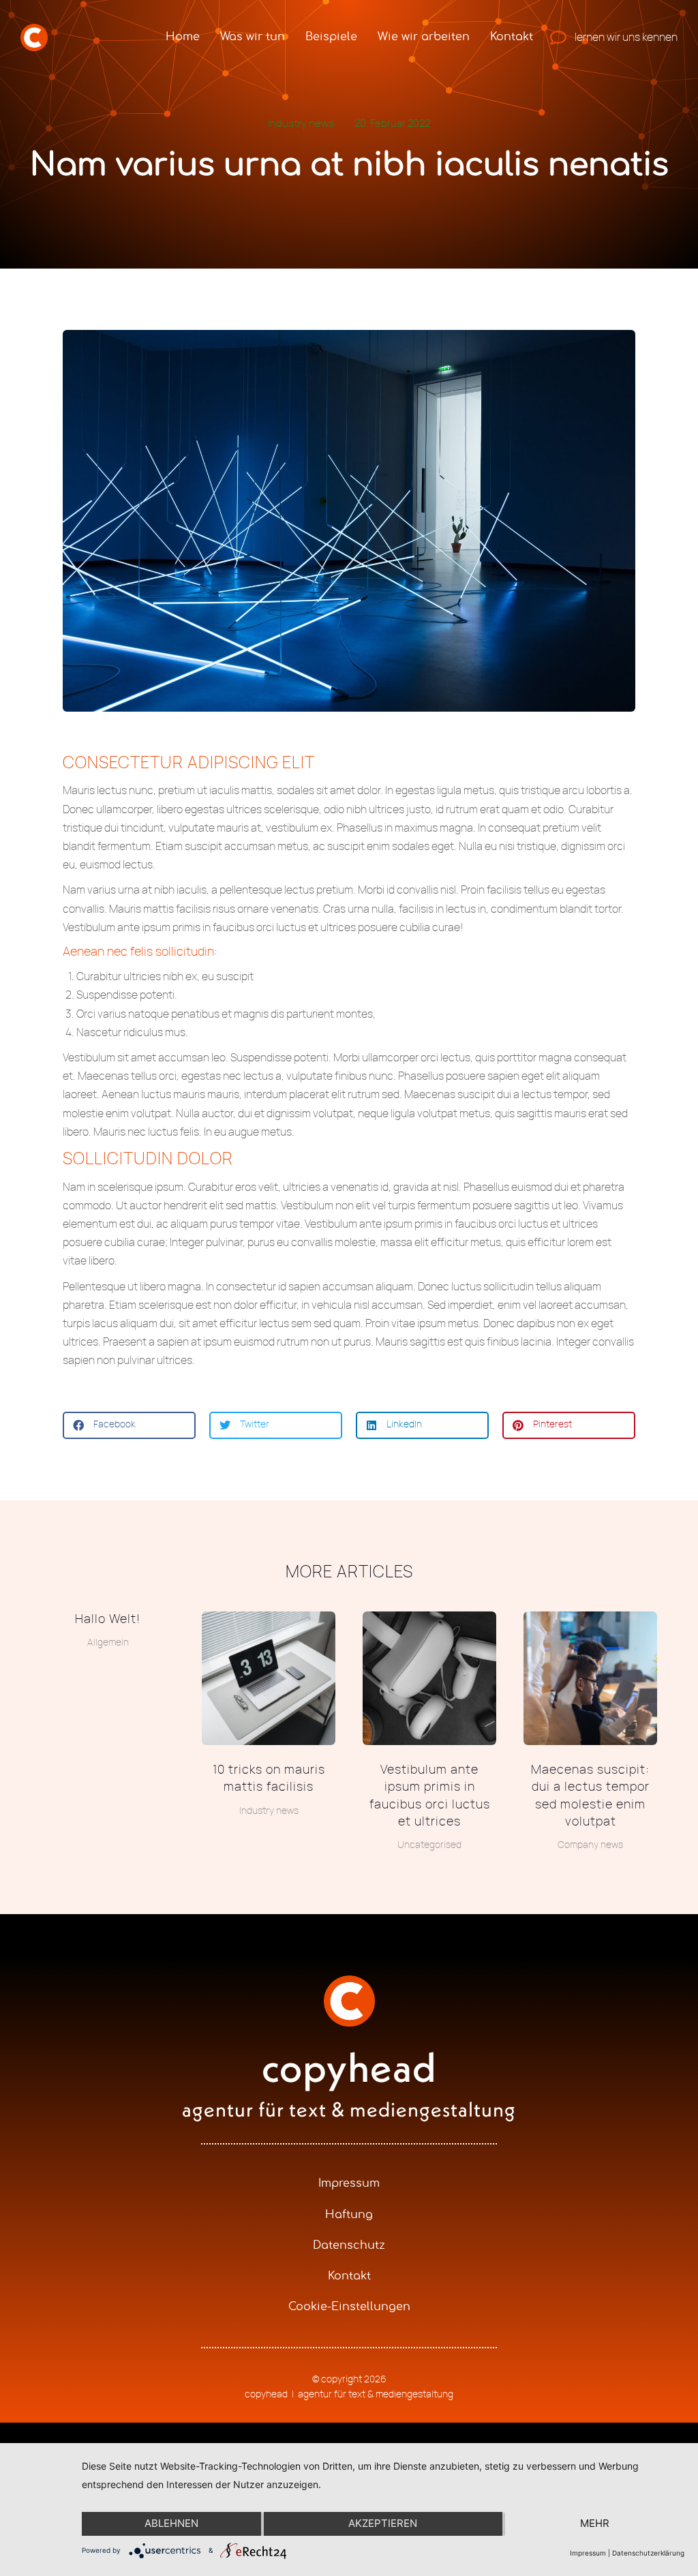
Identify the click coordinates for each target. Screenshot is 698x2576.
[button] (129, 1425)
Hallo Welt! (108, 1620)
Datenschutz (349, 2245)
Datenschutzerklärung (648, 2553)
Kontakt (349, 2276)
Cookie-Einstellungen (349, 2307)
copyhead (349, 2067)
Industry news (301, 124)
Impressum (349, 2183)
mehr (595, 2523)
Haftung (349, 2215)
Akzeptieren (383, 2523)
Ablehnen (171, 2523)
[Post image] (269, 1678)
